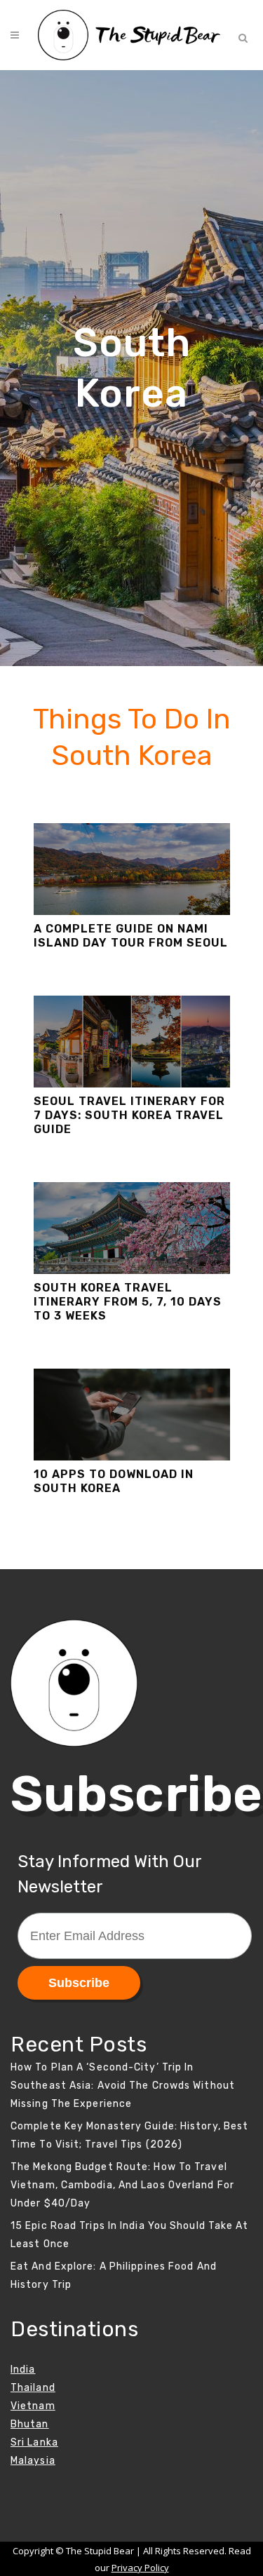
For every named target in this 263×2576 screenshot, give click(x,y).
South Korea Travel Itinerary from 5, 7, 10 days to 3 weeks (128, 1302)
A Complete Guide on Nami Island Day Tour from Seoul (131, 936)
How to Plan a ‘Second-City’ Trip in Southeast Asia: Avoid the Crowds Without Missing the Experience (123, 2086)
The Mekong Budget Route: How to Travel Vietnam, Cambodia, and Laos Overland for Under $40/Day (122, 2185)
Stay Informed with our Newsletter (109, 1874)
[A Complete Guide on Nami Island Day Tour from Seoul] (132, 869)
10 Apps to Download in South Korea (114, 1481)
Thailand (33, 2388)
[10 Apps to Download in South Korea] (132, 1415)
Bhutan (30, 2424)
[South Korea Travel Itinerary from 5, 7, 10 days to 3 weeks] (132, 1228)
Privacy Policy (140, 2568)
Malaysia (33, 2461)
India (23, 2370)
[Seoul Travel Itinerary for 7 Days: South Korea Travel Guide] (132, 1042)
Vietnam (33, 2406)
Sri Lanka (34, 2442)
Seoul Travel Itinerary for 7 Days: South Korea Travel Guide (129, 1115)
